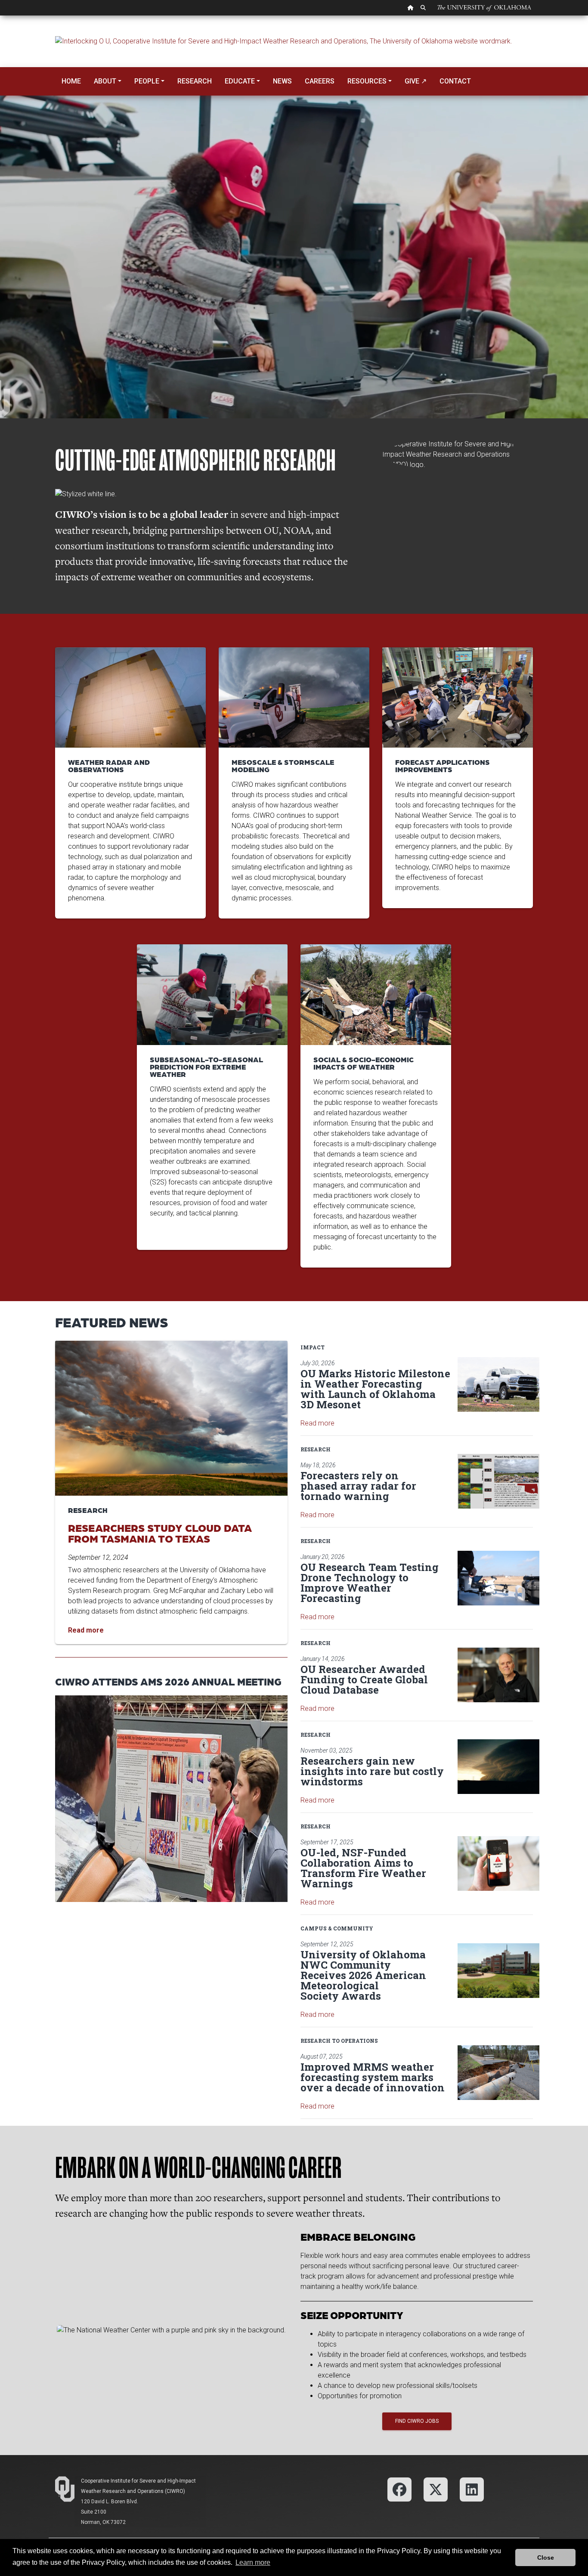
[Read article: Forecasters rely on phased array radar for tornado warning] (498, 1481)
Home (71, 81)
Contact (455, 81)
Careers (320, 81)
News (282, 81)
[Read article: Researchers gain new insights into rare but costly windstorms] (498, 1767)
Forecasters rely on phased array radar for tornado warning (358, 1486)
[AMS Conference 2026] (171, 1798)
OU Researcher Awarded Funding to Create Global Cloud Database (364, 1679)
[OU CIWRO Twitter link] (436, 2489)
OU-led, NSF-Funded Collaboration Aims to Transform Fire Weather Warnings (363, 1868)
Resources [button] (367, 81)
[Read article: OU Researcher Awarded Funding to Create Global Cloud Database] (498, 1675)
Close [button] (546, 2557)
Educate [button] (240, 81)
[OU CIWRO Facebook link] (399, 2489)
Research (195, 81)
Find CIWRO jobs (417, 2421)
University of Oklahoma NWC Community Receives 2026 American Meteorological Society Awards (363, 1975)
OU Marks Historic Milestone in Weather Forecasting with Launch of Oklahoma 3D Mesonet (375, 1389)
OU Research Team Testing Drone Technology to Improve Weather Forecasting (370, 1583)
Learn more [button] (253, 2562)
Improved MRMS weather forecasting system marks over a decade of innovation (373, 2077)
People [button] (147, 81)
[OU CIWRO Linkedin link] (472, 2489)
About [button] (105, 81)
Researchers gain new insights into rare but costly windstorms (372, 1771)
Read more (317, 1423)
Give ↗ (416, 81)
